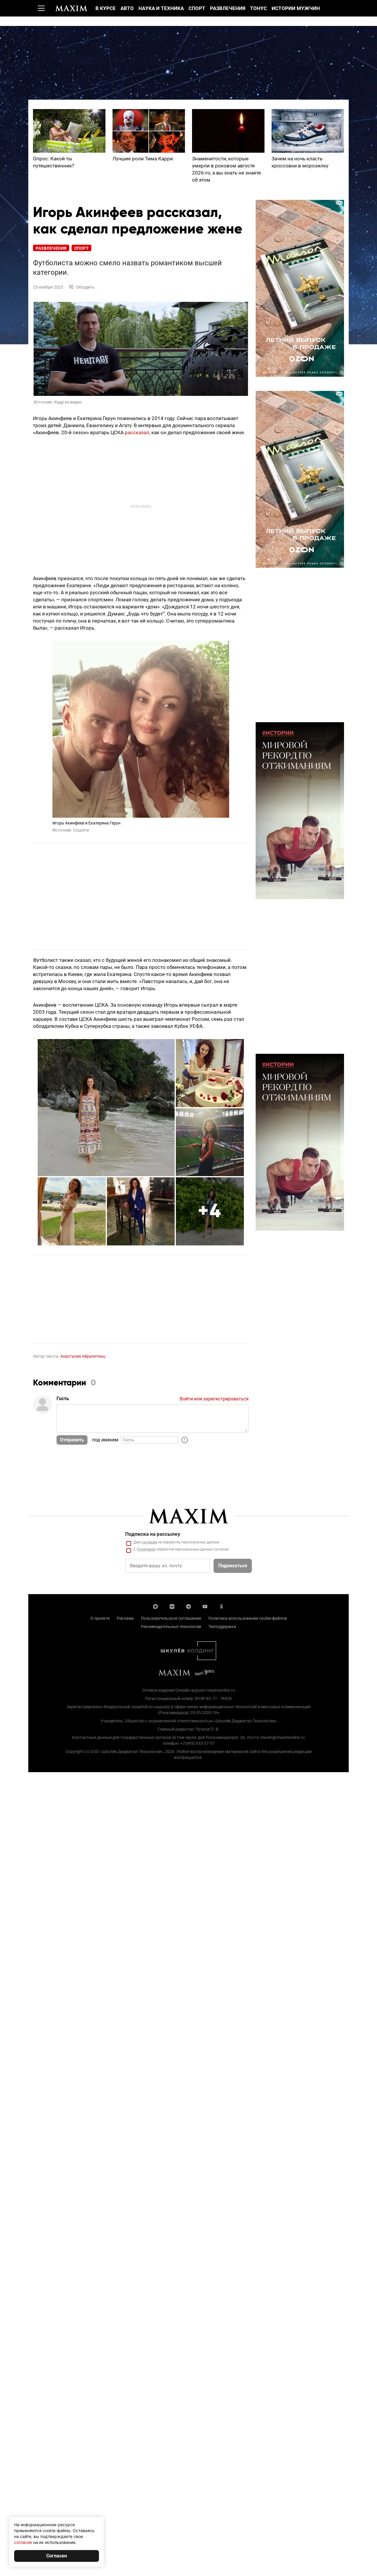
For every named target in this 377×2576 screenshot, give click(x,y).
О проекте (100, 1618)
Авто (127, 8)
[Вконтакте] (172, 1606)
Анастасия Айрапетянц (83, 1356)
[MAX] (156, 1606)
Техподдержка (222, 1627)
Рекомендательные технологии (171, 1627)
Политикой (146, 1549)
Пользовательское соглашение (171, 1618)
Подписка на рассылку (153, 1534)
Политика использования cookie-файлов (248, 1618)
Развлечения (228, 8)
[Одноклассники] (221, 1606)
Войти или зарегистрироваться (214, 1399)
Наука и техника (161, 8)
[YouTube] (205, 1606)
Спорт (197, 8)
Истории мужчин (296, 8)
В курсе (106, 8)
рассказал (137, 432)
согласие (149, 1542)
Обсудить (85, 287)
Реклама (125, 1618)
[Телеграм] (188, 1606)
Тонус (258, 8)
